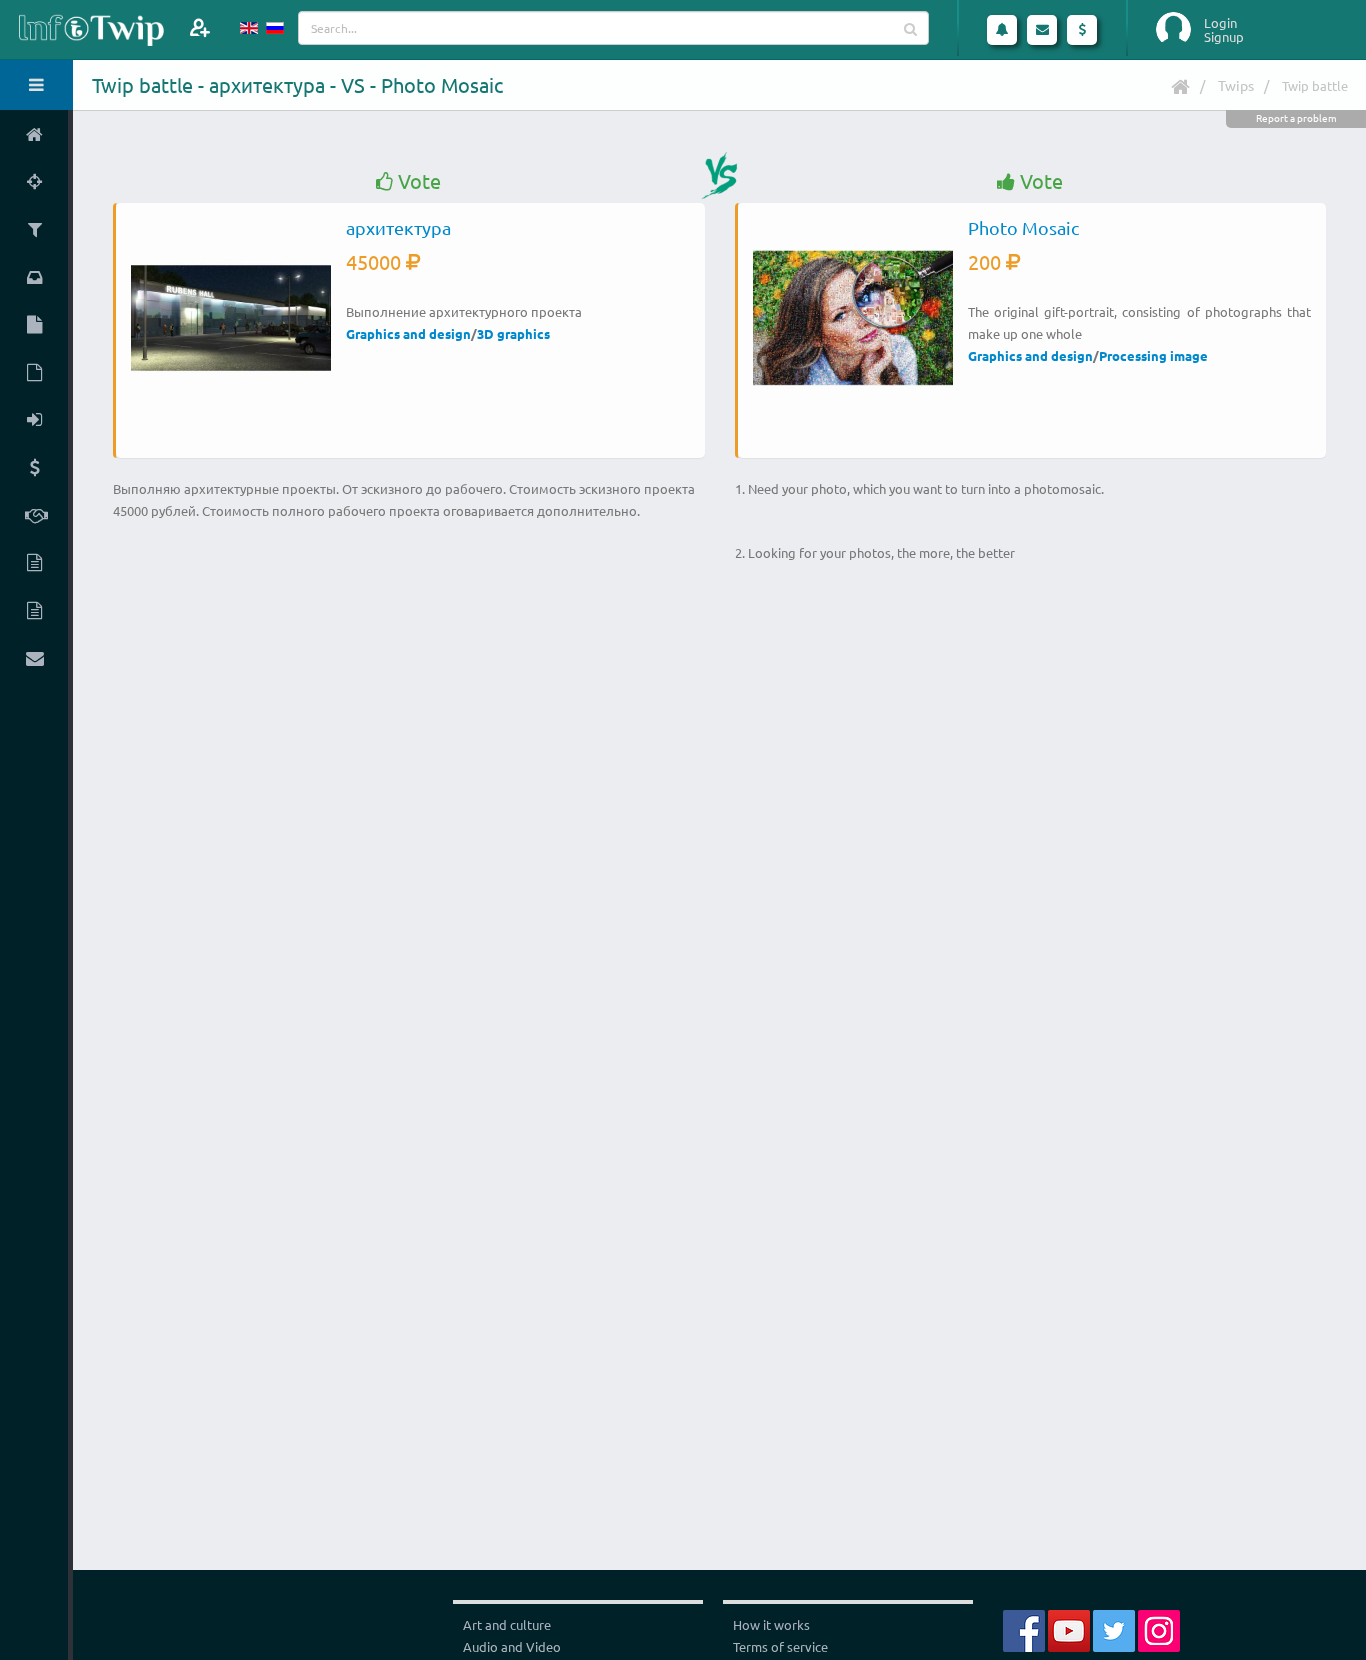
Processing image (1153, 355)
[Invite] (199, 27)
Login (1220, 23)
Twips (1236, 85)
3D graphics (513, 333)
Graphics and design (408, 333)
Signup (1224, 37)
